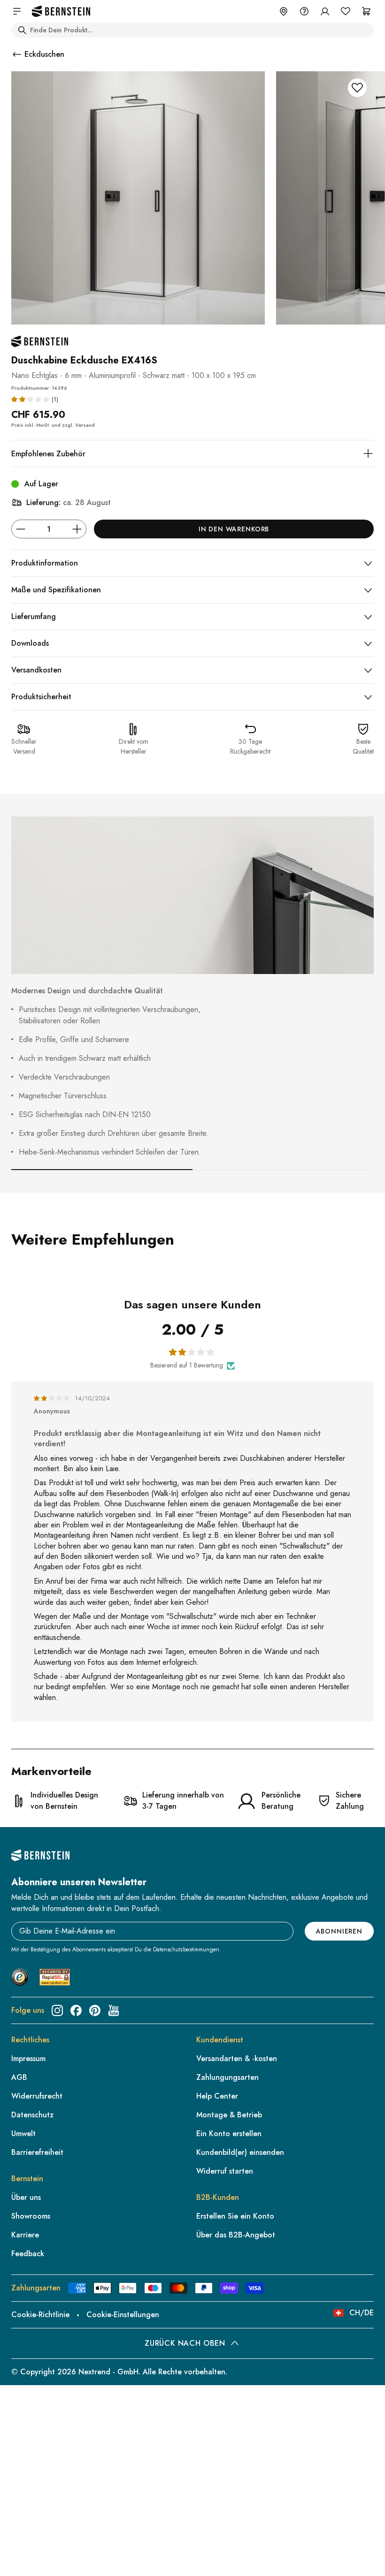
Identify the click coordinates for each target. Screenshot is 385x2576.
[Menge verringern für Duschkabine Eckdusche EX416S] (21, 529)
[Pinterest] (95, 2010)
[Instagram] (57, 2010)
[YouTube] (114, 2010)
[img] (53, 1398)
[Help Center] (304, 11)
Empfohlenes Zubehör (48, 454)
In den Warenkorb (234, 529)
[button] (31, 399)
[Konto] (325, 11)
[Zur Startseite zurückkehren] (61, 11)
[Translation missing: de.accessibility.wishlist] (346, 11)
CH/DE (362, 2313)
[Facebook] (76, 2010)
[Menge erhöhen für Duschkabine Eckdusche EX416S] (77, 529)
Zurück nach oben (185, 2343)
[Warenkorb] (366, 11)
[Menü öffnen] (17, 11)
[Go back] (17, 54)
